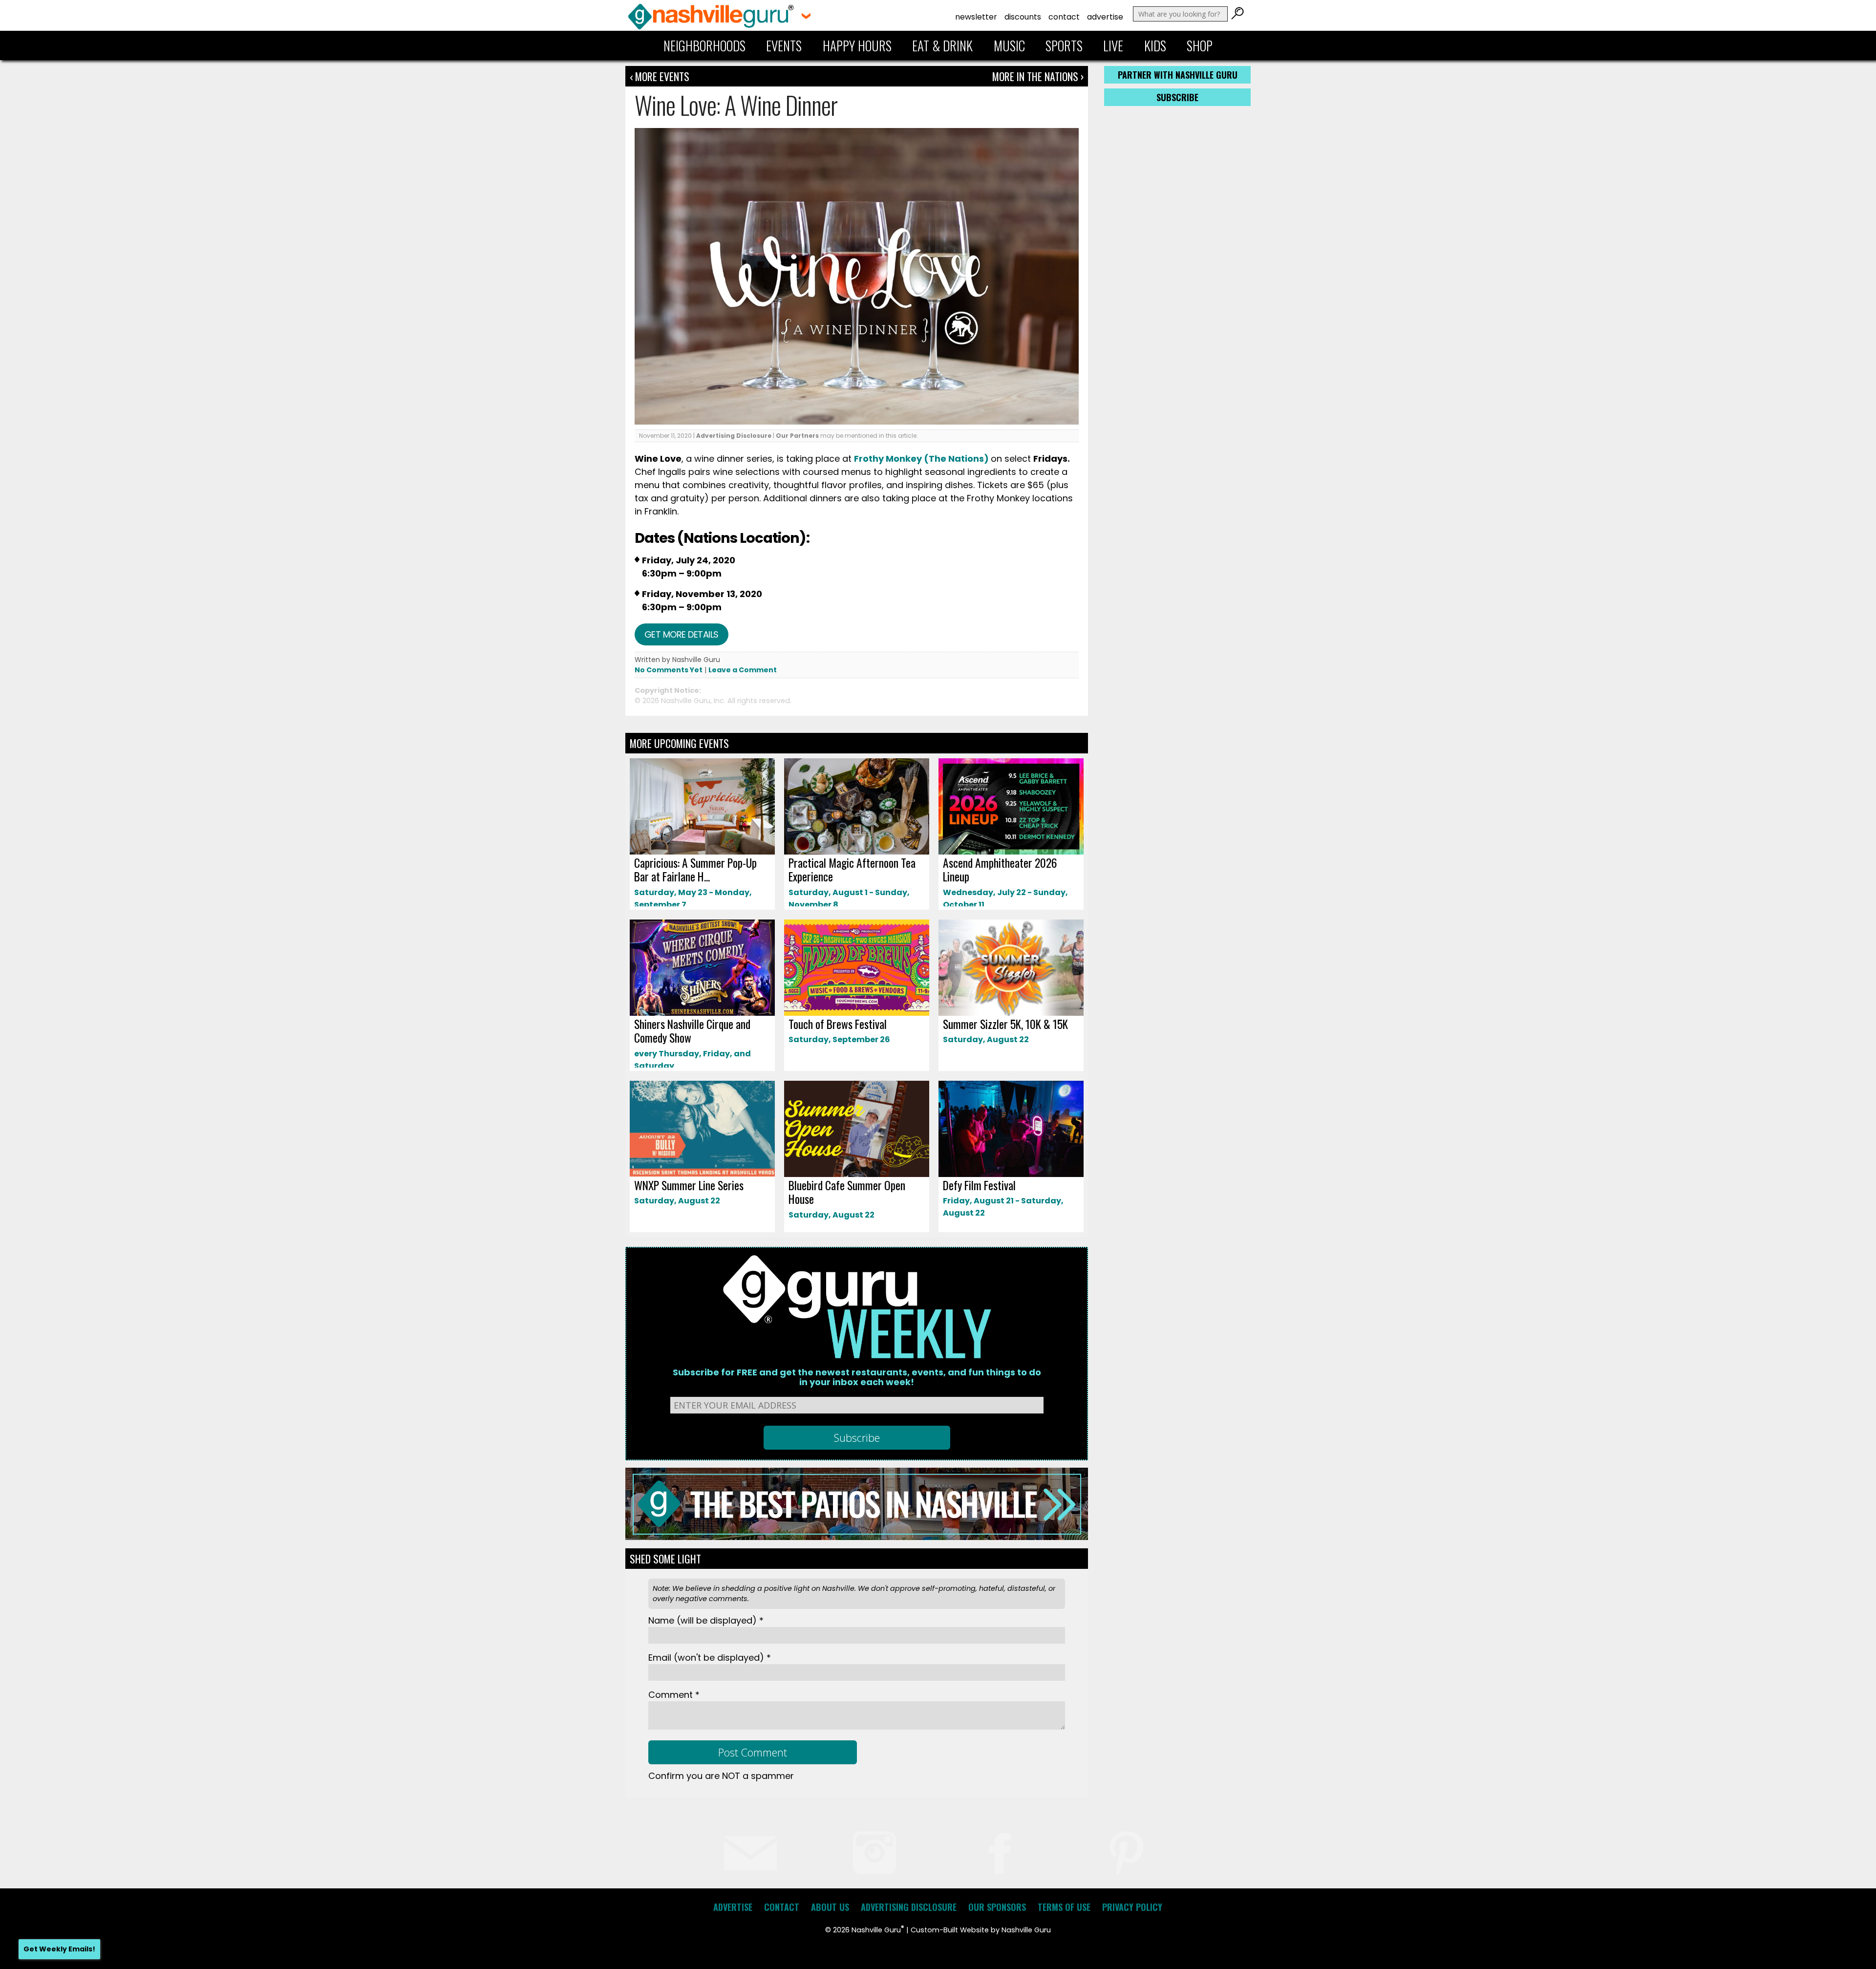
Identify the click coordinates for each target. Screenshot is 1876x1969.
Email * (710, 1658)
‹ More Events (660, 76)
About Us (830, 1907)
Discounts (1023, 17)
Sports (1064, 45)
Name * (706, 1620)
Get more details (682, 634)
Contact (1064, 17)
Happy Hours (857, 45)
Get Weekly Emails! (59, 1949)
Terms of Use (1064, 1907)
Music (1009, 45)
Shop (1200, 45)
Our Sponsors (997, 1907)
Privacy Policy (1132, 1907)
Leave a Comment (743, 670)
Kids (1155, 45)
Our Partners (797, 436)
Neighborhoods (704, 45)
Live (1113, 45)
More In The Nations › (1038, 76)
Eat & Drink (942, 45)
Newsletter (976, 17)
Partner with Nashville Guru (1178, 75)
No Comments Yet (669, 670)
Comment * (674, 1695)
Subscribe (1177, 97)
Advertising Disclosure (734, 436)
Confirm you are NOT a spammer (721, 1776)
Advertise (1105, 17)
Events (784, 45)
